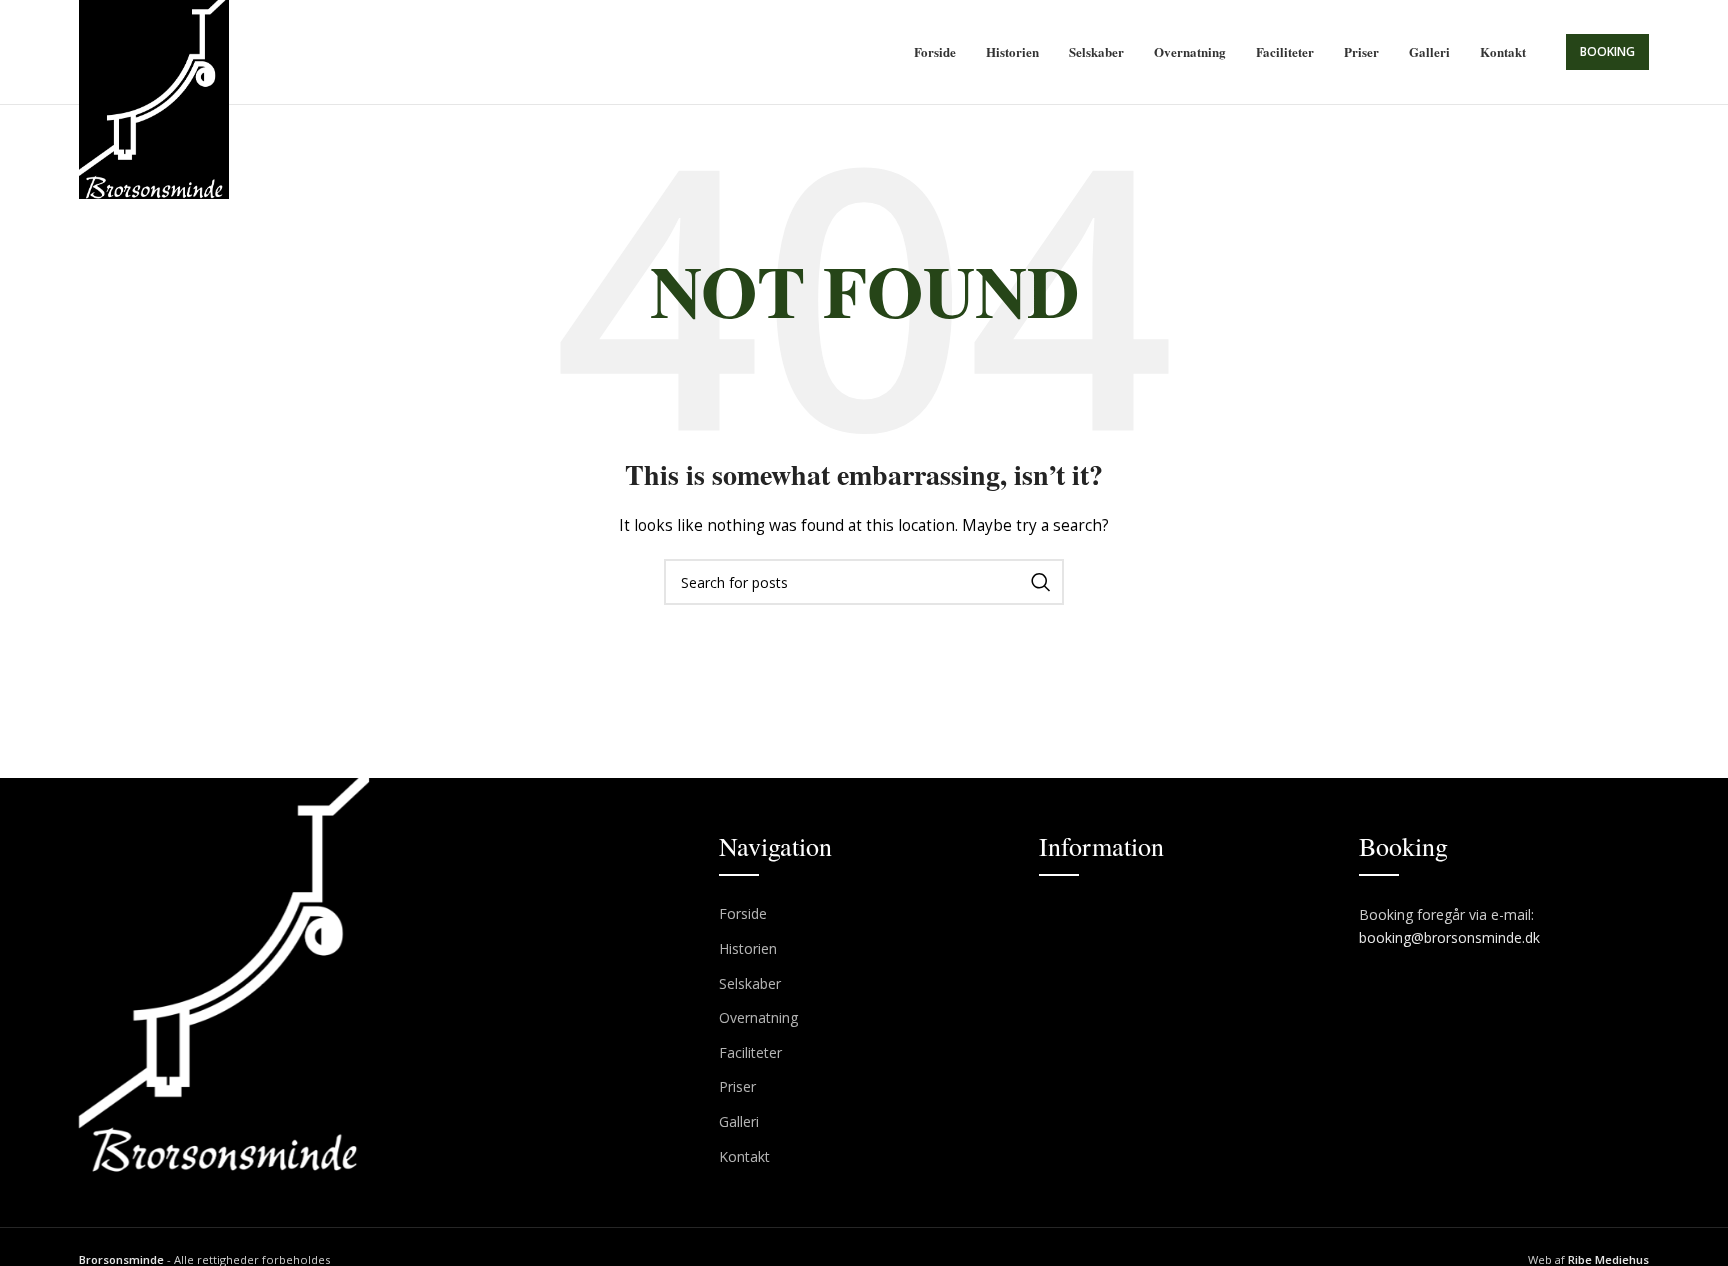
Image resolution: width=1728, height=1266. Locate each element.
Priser (737, 1086)
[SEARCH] (1041, 582)
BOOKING (1607, 51)
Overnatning (758, 1017)
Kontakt (744, 1156)
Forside (743, 913)
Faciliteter (750, 1052)
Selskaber (750, 983)
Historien (748, 948)
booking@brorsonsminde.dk (1451, 937)
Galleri (739, 1121)
